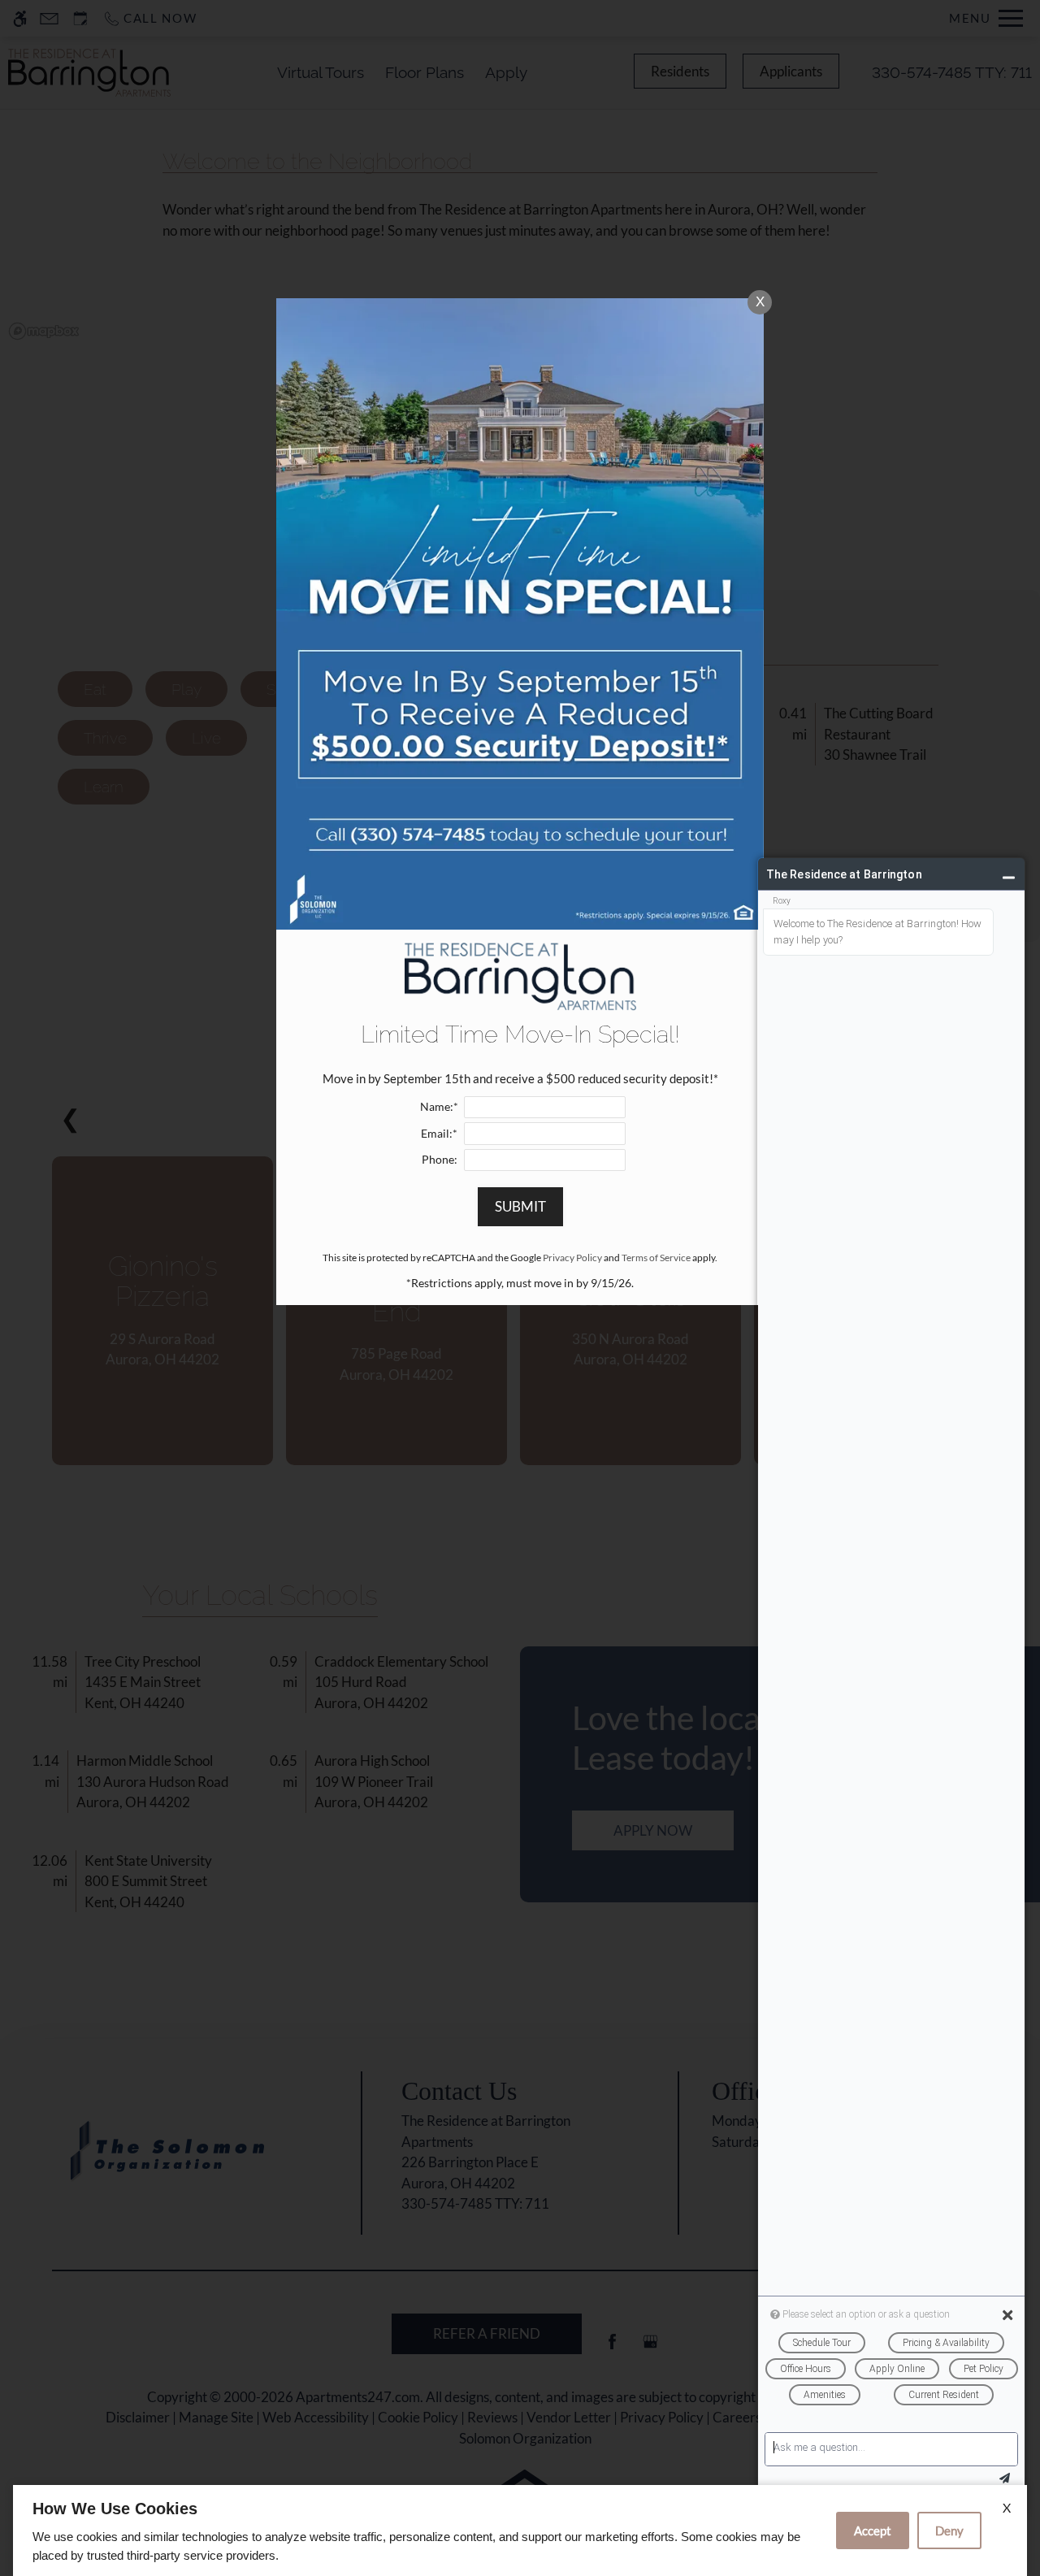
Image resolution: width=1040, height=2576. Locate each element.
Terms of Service (656, 1258)
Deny (949, 2530)
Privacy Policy (572, 1258)
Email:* (439, 1134)
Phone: (440, 1160)
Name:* (439, 1107)
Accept (873, 2530)
